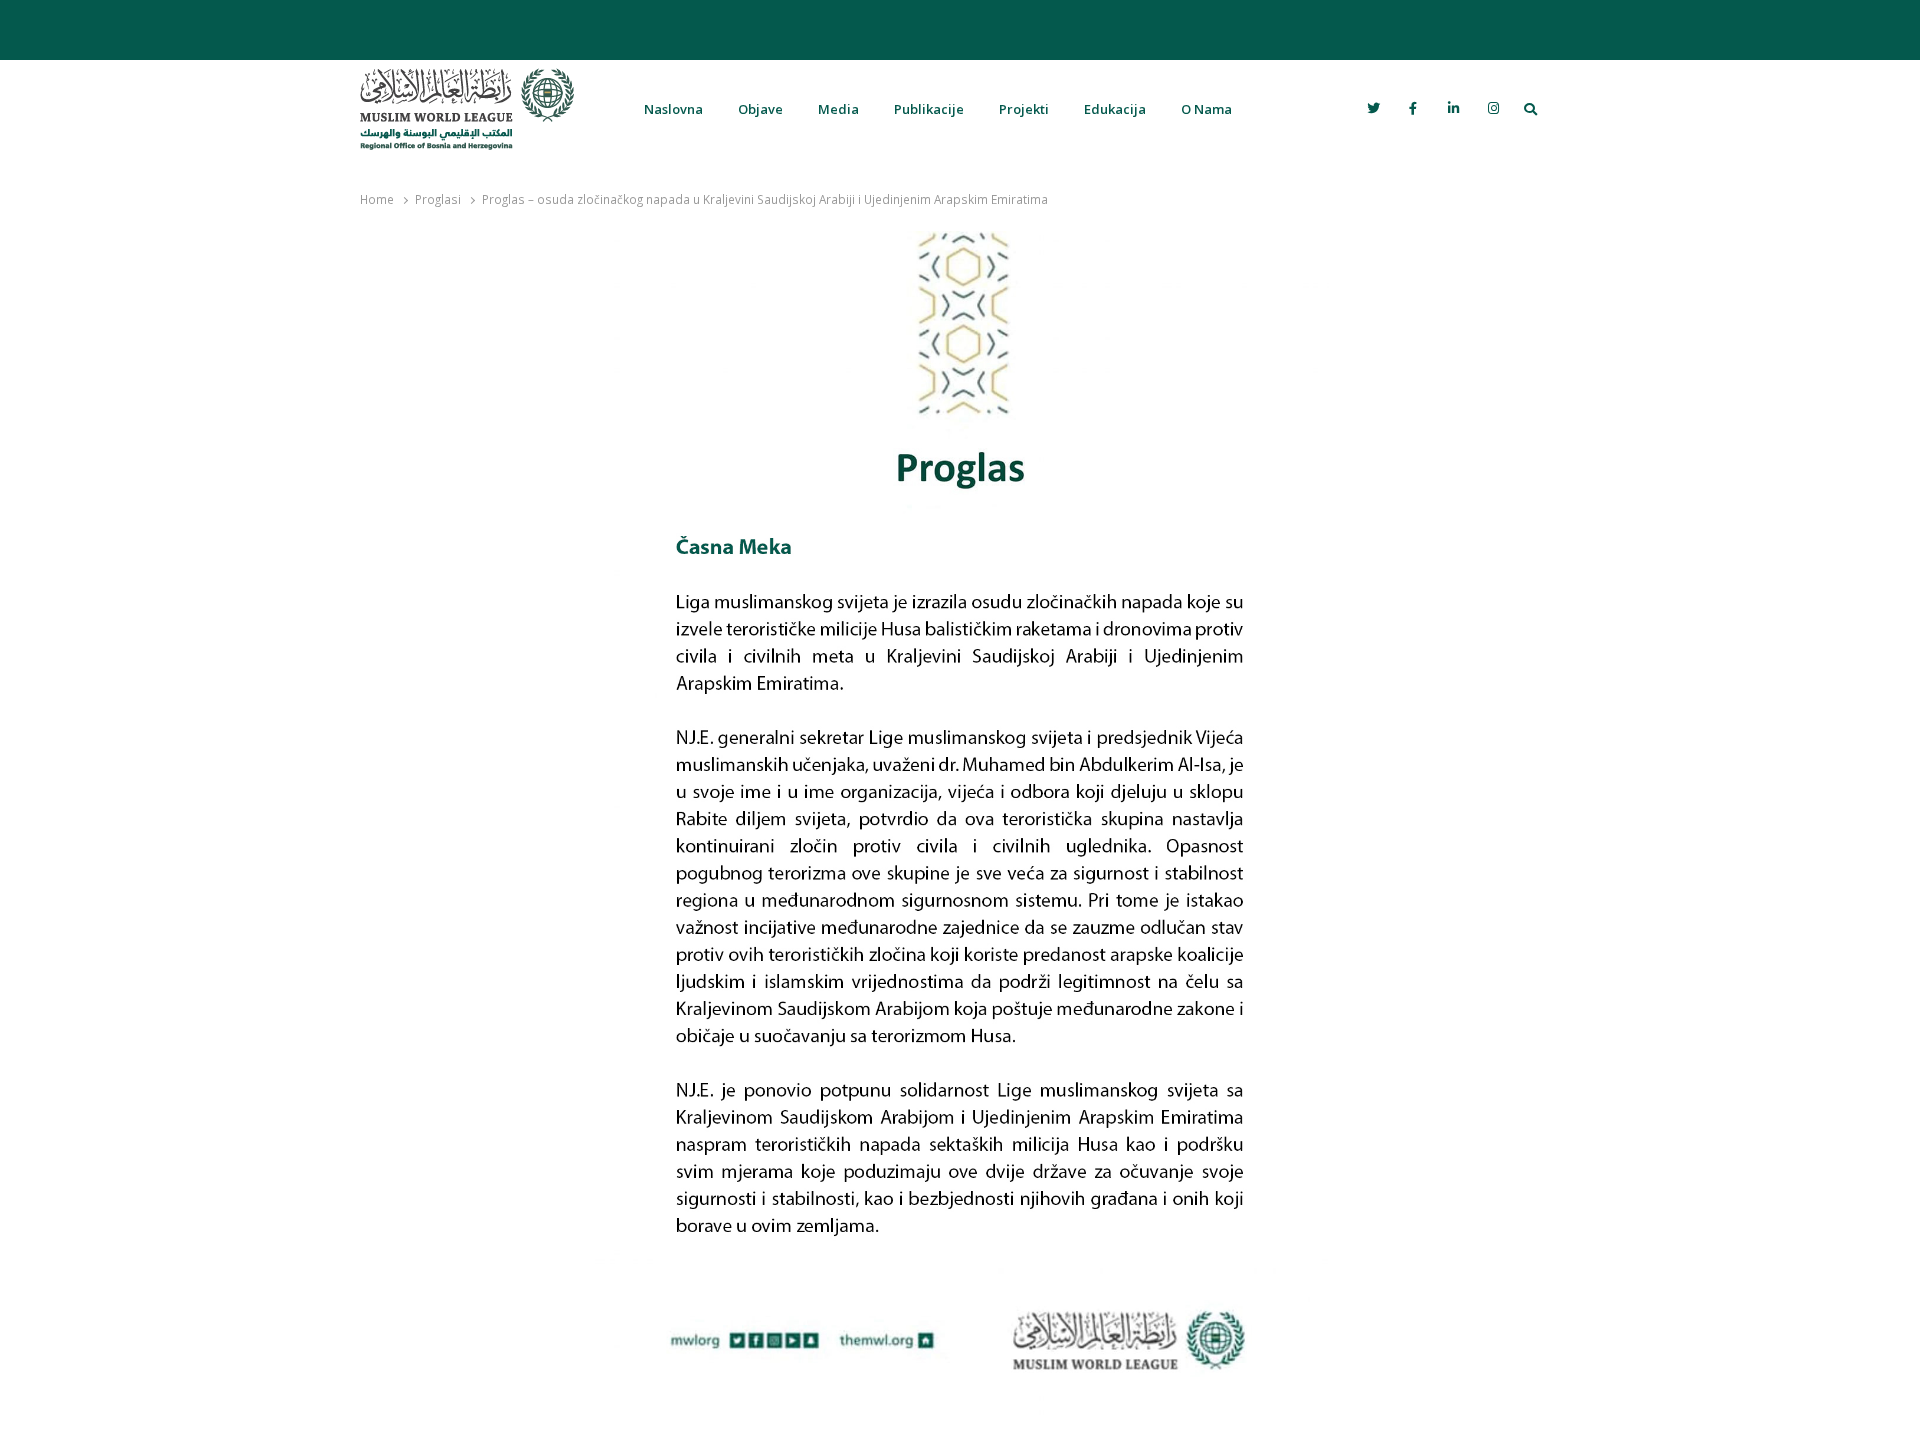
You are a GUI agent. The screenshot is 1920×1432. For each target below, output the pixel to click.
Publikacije (929, 109)
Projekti (1024, 109)
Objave (760, 109)
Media (838, 109)
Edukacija (1115, 109)
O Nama (1206, 109)
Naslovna (673, 109)
